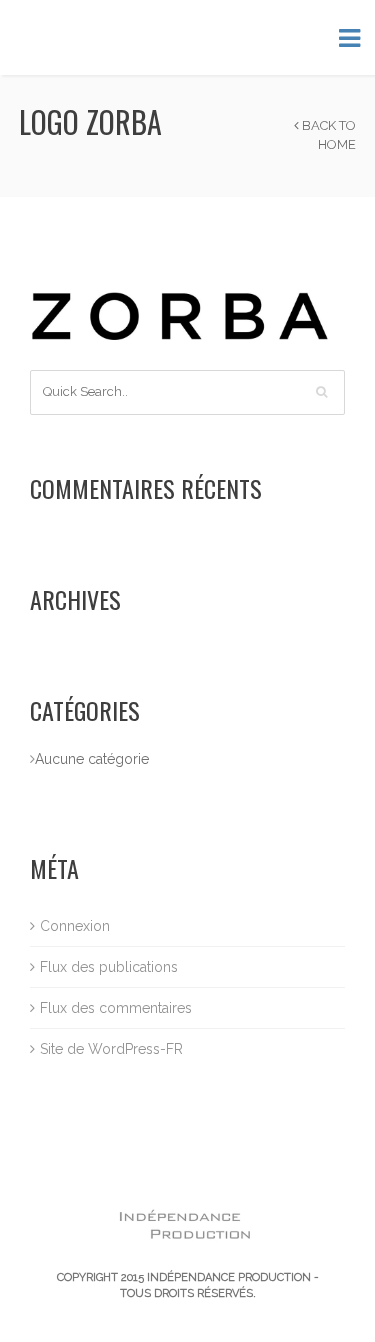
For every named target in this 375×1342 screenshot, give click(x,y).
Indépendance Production (229, 1277)
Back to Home (327, 135)
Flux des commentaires (116, 1008)
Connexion (75, 926)
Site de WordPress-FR (111, 1049)
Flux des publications (109, 967)
